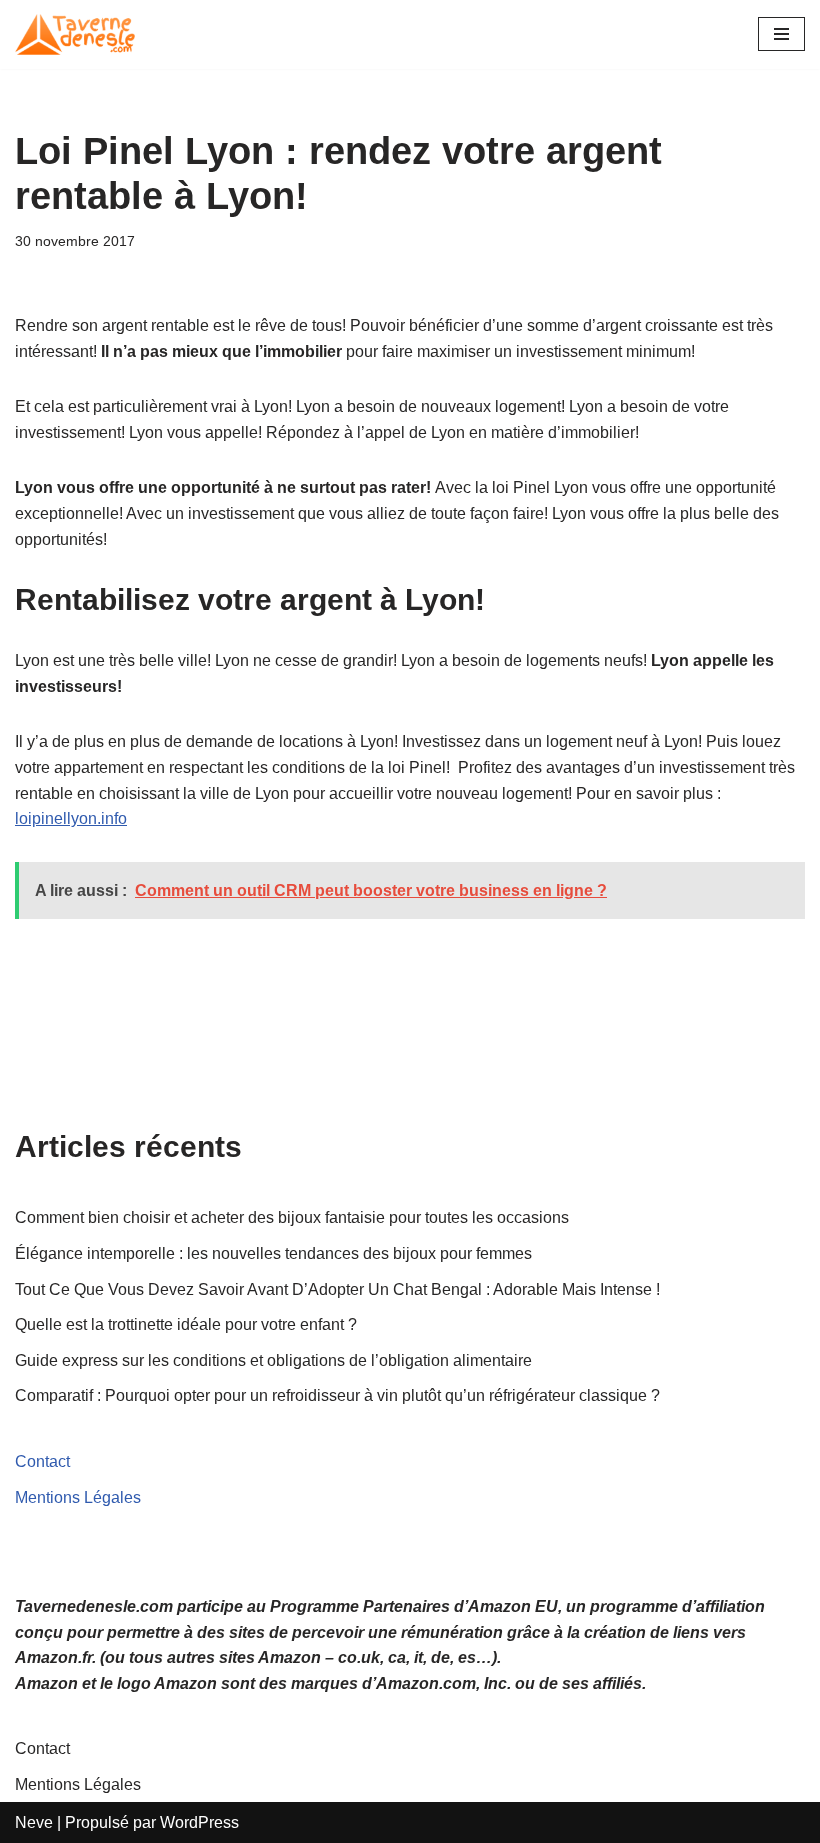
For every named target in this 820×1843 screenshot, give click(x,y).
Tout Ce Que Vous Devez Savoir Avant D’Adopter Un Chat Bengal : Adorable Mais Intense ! (337, 1289)
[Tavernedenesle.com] (75, 34)
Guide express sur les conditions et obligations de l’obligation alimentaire (273, 1360)
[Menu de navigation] (781, 34)
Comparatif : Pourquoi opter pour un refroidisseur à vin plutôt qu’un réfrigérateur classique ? (337, 1395)
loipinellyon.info (71, 818)
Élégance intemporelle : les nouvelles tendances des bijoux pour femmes (275, 1253)
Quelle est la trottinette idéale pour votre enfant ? (186, 1324)
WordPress (199, 1822)
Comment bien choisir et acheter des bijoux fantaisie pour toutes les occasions (294, 1217)
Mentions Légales (78, 1497)
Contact (42, 1461)
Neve (34, 1822)
